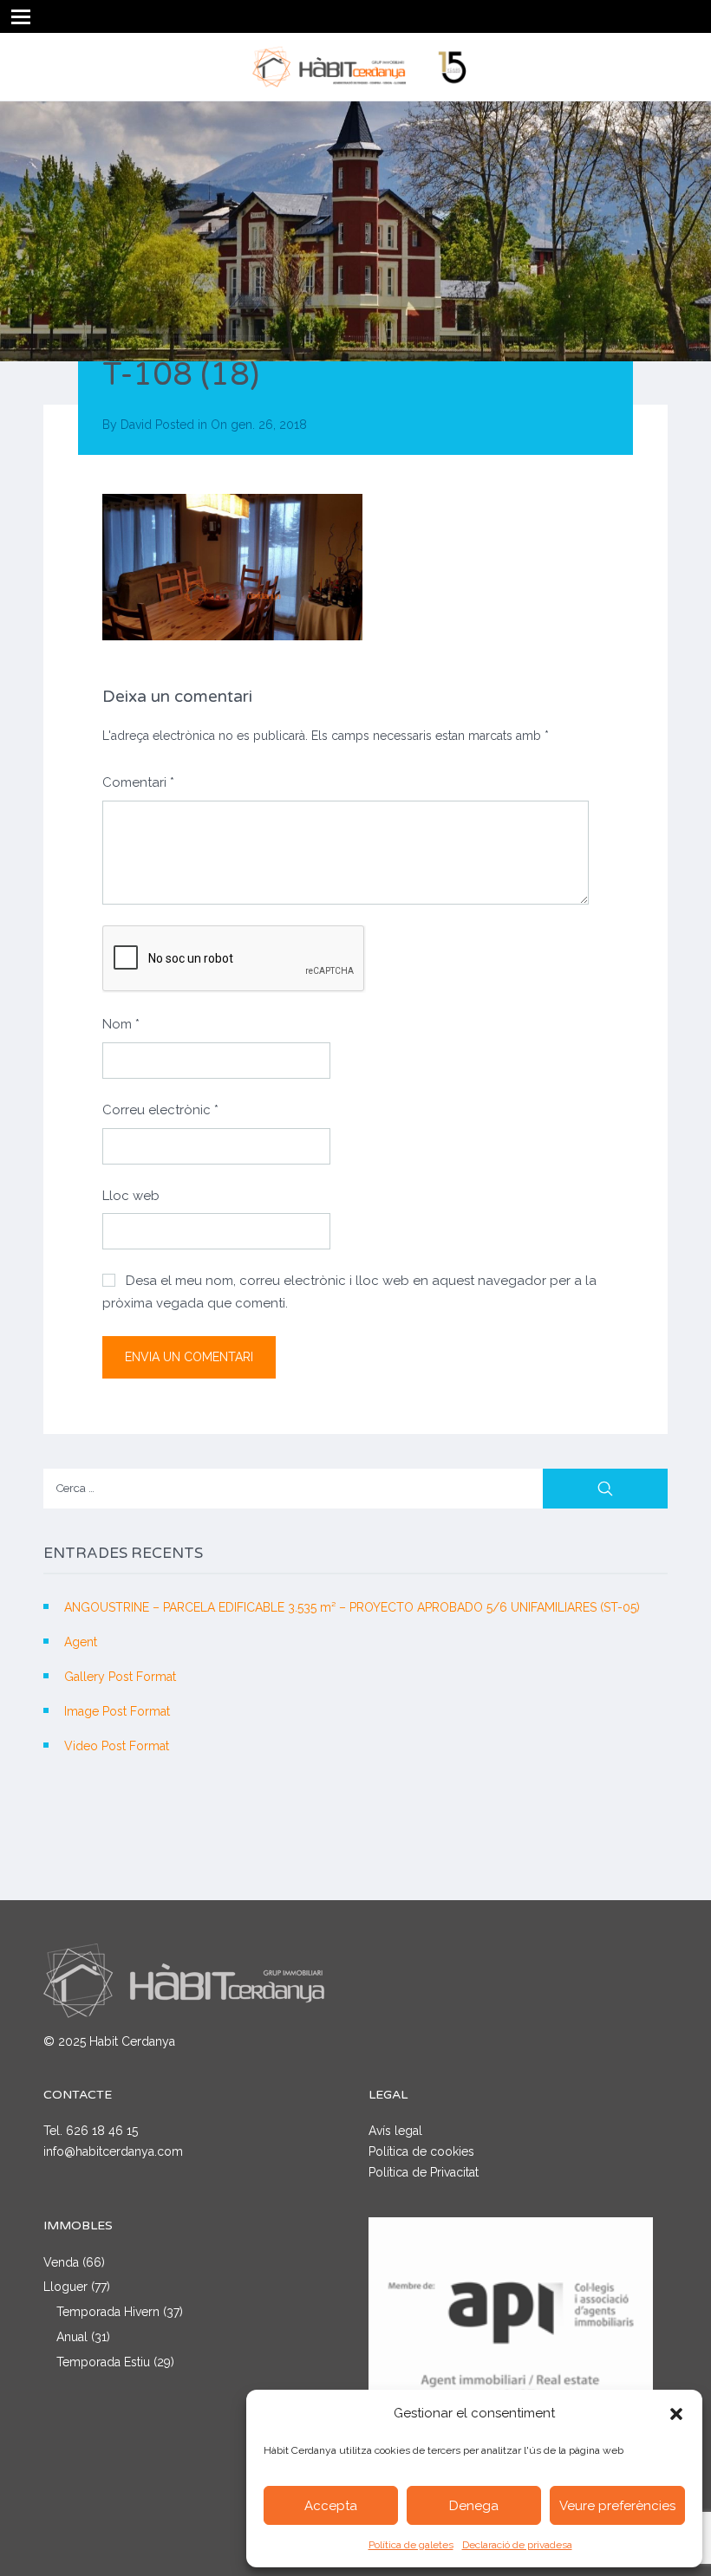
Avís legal (395, 2131)
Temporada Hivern (108, 2312)
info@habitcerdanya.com (113, 2151)
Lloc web (131, 1196)
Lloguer (65, 2287)
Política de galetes (411, 2545)
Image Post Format (117, 1711)
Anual (72, 2337)
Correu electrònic (160, 1110)
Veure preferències (617, 2506)
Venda (61, 2262)
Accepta (331, 2506)
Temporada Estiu (103, 2362)
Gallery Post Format (120, 1677)
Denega (474, 2506)
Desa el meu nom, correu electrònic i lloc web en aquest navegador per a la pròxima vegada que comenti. (349, 1292)
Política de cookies (421, 2151)
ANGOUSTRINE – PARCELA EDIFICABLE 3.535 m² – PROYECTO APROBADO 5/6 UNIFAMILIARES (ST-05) (352, 1607)
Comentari (138, 782)
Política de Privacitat (424, 2172)
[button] (676, 2414)
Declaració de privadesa (517, 2545)
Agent (81, 1642)
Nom (121, 1024)
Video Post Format (117, 1746)
